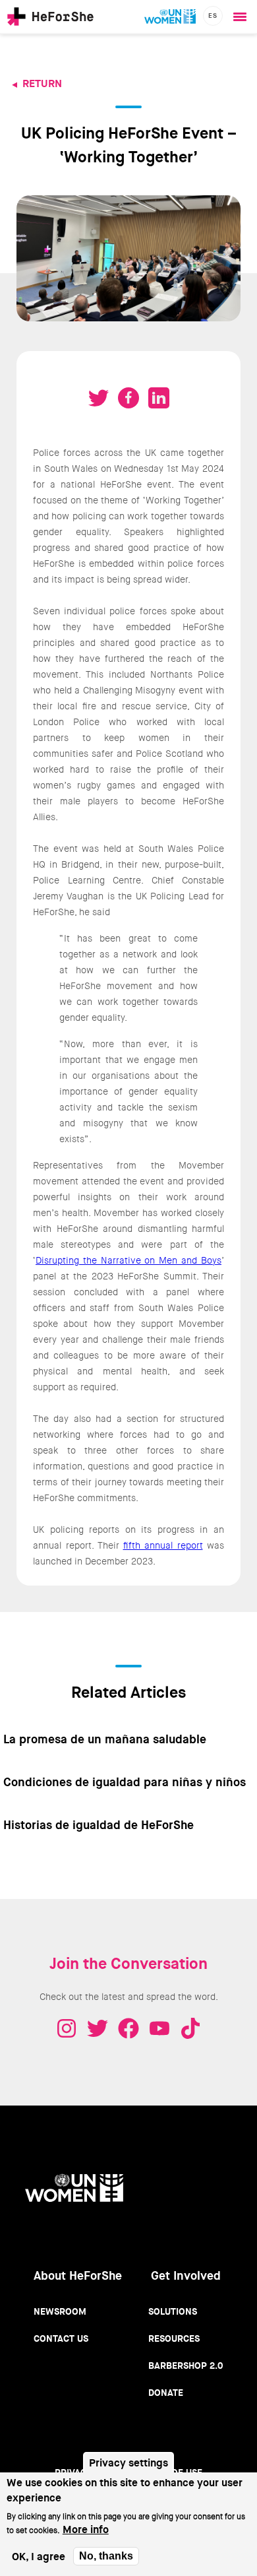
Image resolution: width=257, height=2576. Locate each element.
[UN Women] (170, 16)
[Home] (50, 16)
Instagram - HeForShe (67, 2028)
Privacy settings (128, 2463)
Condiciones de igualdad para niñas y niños (125, 1782)
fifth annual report (163, 1545)
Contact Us (61, 2338)
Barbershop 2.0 (186, 2366)
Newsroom (60, 2311)
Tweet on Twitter (98, 398)
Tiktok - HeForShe (190, 2028)
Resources (174, 2338)
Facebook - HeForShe (128, 2028)
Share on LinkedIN (159, 398)
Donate (166, 2393)
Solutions (173, 2311)
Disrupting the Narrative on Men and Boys (128, 1260)
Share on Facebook (128, 398)
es (213, 16)
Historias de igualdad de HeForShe (99, 1825)
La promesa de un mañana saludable (105, 1739)
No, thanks (106, 2556)
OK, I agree (39, 2557)
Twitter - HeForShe (98, 2028)
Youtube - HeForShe (159, 2028)
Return (42, 83)
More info (86, 2529)
